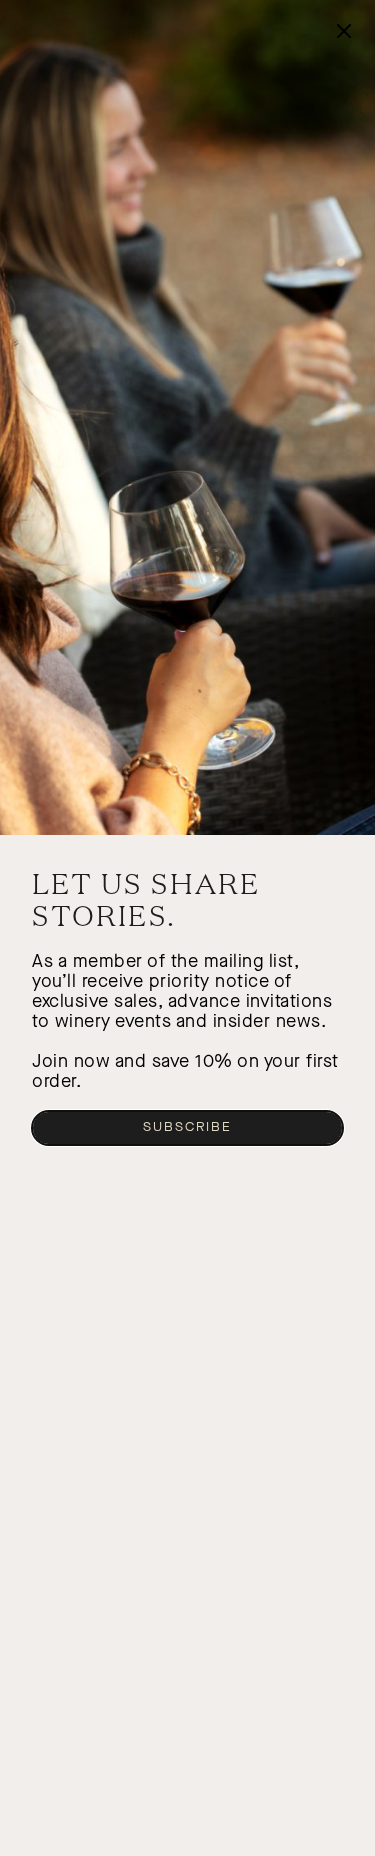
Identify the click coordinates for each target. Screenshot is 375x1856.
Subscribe (187, 1127)
